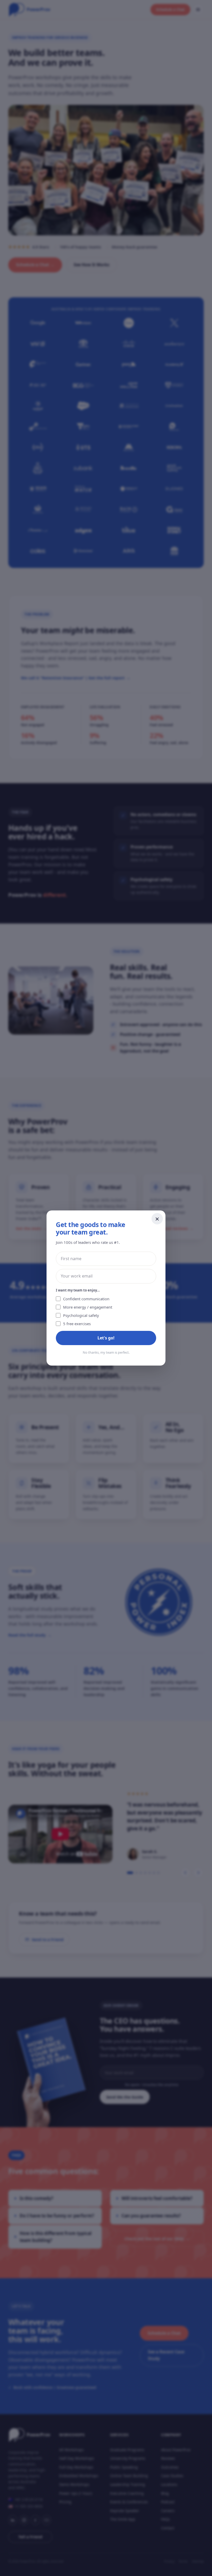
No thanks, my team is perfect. (106, 1352)
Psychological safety (81, 1315)
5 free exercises (77, 1324)
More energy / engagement (88, 1307)
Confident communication (86, 1299)
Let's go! (106, 1338)
